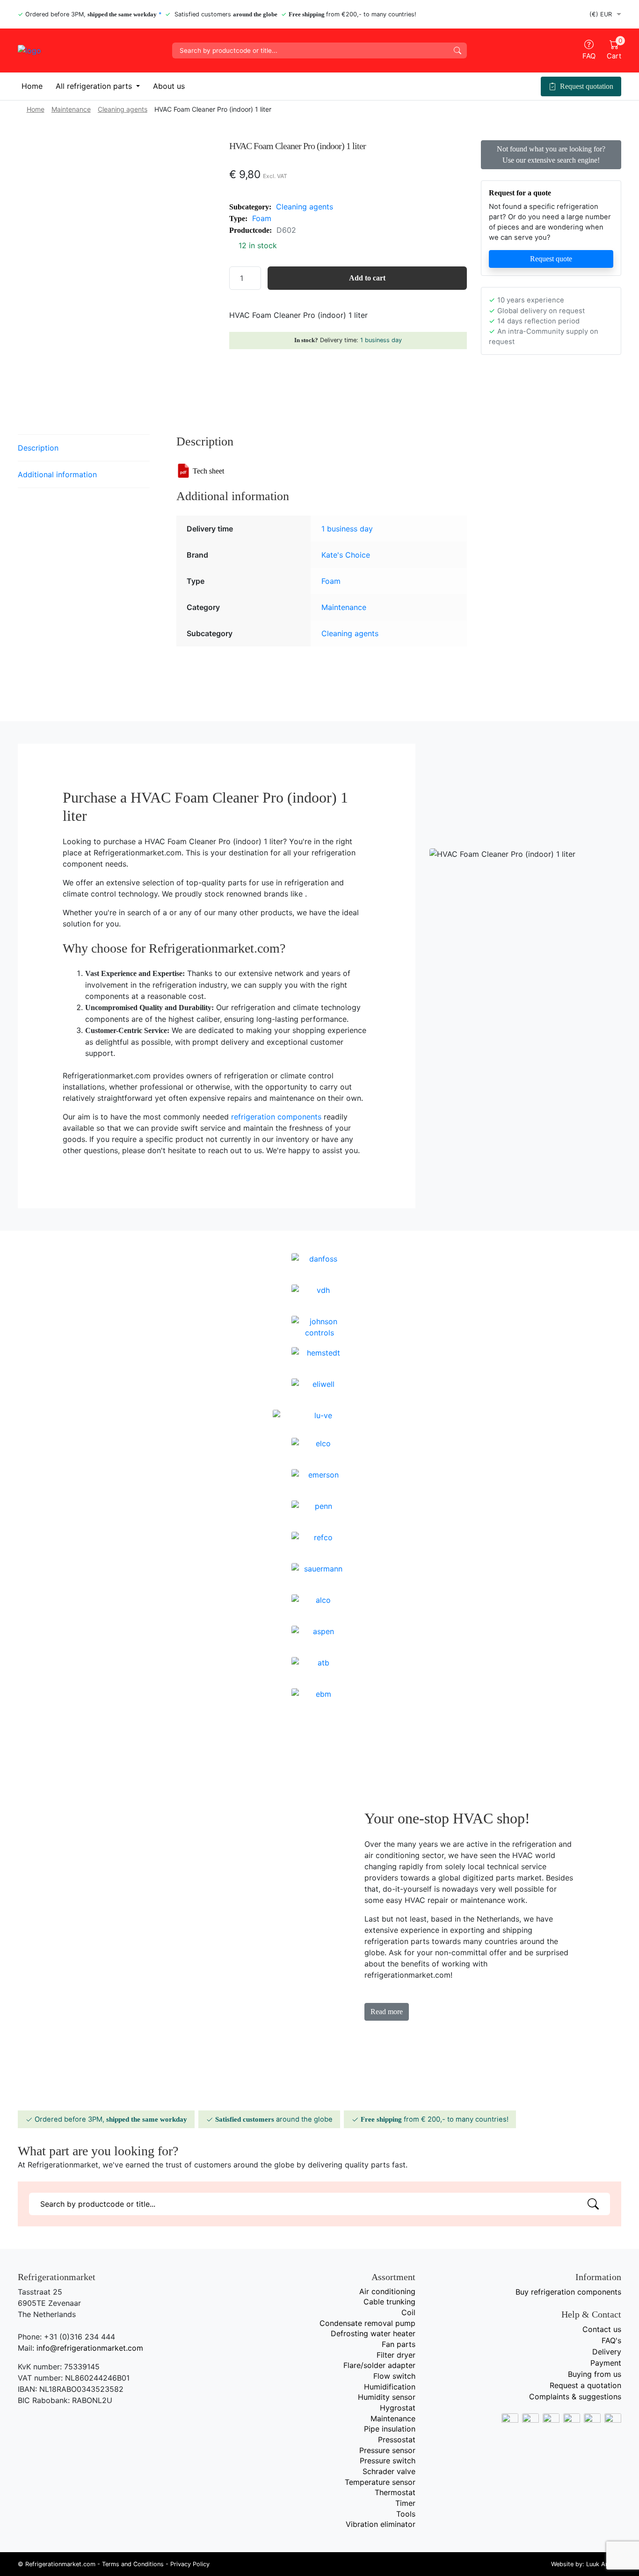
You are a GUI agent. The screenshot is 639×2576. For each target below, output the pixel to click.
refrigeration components (276, 1117)
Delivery (607, 2352)
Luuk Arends (604, 2564)
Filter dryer (396, 2355)
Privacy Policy (190, 2564)
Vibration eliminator (381, 2524)
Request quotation (587, 86)
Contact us (602, 2329)
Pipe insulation (390, 2429)
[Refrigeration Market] (88, 50)
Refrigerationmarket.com (60, 2564)
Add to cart (367, 278)
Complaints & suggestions (575, 2397)
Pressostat (397, 2440)
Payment (606, 2363)
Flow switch (394, 2376)
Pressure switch (388, 2461)
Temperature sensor (380, 2482)
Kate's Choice (346, 555)
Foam (262, 218)
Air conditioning (387, 2291)
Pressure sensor (387, 2450)
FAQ (589, 56)
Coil (408, 2312)
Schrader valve (389, 2471)
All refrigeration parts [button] (95, 86)
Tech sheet (208, 471)
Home (32, 86)
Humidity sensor (387, 2397)
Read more (387, 2012)
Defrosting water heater (373, 2333)
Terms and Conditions (133, 2564)
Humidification (390, 2387)
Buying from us (595, 2374)
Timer (405, 2503)
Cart (614, 50)
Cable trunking (389, 2302)
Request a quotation (585, 2385)
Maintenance (71, 109)
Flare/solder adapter (379, 2365)
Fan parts (399, 2344)
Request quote (551, 259)
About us (169, 86)
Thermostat (395, 2492)
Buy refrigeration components (568, 2292)
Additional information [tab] (57, 474)
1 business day (381, 340)
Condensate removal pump (367, 2323)
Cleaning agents (123, 109)
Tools (406, 2514)
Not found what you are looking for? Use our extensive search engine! (551, 154)
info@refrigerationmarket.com (90, 2348)
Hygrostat (398, 2408)
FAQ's (611, 2340)
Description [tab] (38, 448)
